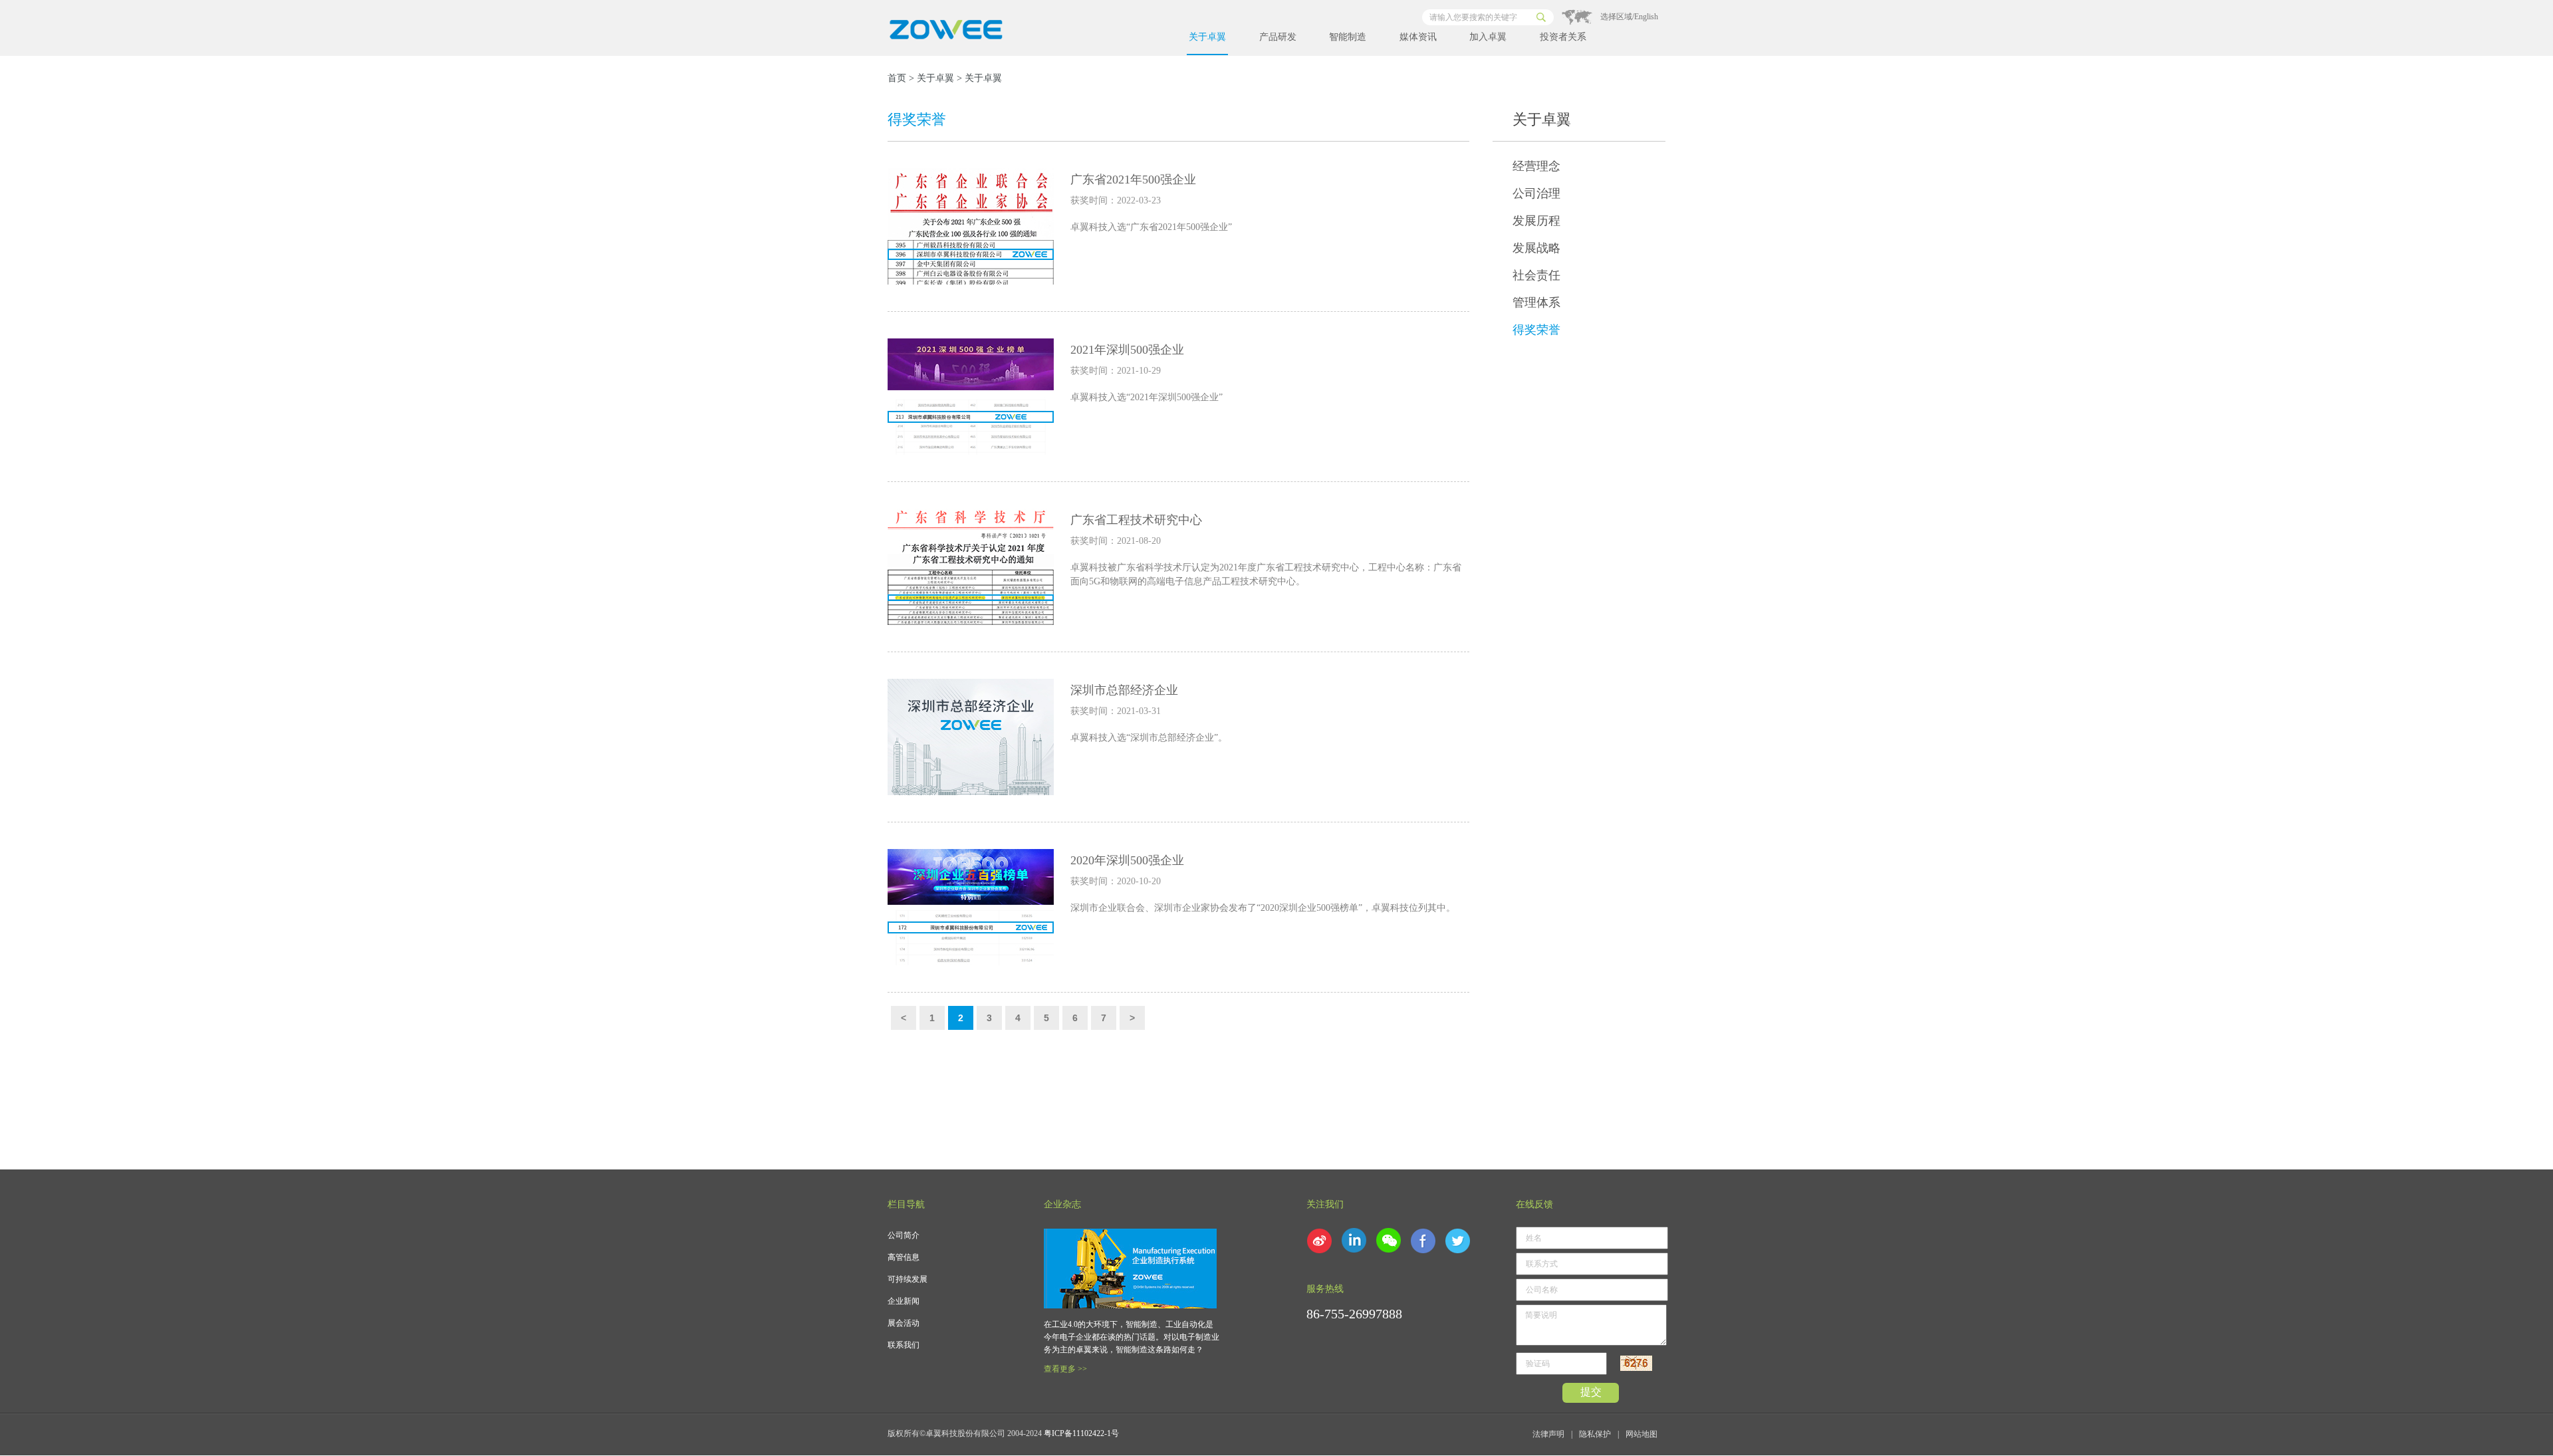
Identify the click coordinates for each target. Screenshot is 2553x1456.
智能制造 (1348, 37)
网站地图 (1641, 1434)
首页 (897, 78)
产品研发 (1278, 37)
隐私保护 (1595, 1434)
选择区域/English (1629, 17)
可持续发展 (908, 1279)
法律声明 (1548, 1434)
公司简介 (904, 1235)
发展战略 (1536, 248)
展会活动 (904, 1323)
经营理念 (1536, 166)
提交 (1591, 1392)
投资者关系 (1563, 37)
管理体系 (1536, 303)
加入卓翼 (1488, 37)
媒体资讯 (1418, 37)
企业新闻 (904, 1301)
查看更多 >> (1065, 1369)
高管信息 (904, 1257)
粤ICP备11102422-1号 (1081, 1433)
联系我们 (904, 1345)
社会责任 (1536, 275)
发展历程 (1536, 221)
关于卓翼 (1207, 37)
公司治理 (1536, 193)
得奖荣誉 (1536, 330)
